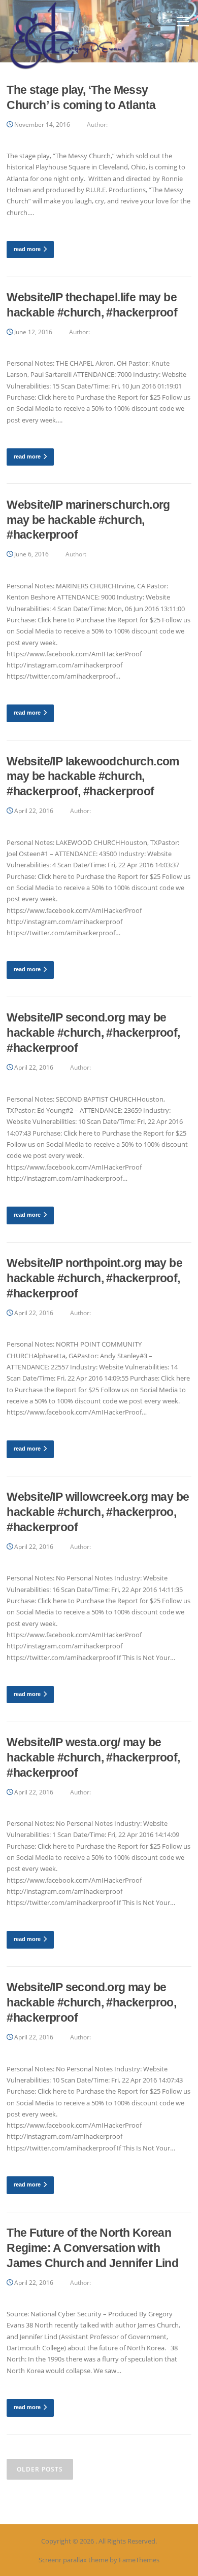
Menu (183, 21)
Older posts (40, 2469)
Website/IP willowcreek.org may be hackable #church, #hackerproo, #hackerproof (98, 1512)
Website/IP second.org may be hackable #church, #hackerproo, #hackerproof (91, 2002)
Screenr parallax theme (73, 2560)
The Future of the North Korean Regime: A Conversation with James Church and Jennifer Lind (92, 2248)
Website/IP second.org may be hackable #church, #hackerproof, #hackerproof (93, 1033)
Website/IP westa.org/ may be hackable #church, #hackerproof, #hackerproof (93, 1757)
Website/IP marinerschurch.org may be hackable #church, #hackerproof (88, 520)
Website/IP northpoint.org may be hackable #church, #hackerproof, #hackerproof (94, 1278)
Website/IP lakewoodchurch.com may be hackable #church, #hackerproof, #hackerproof (93, 777)
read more (27, 249)
